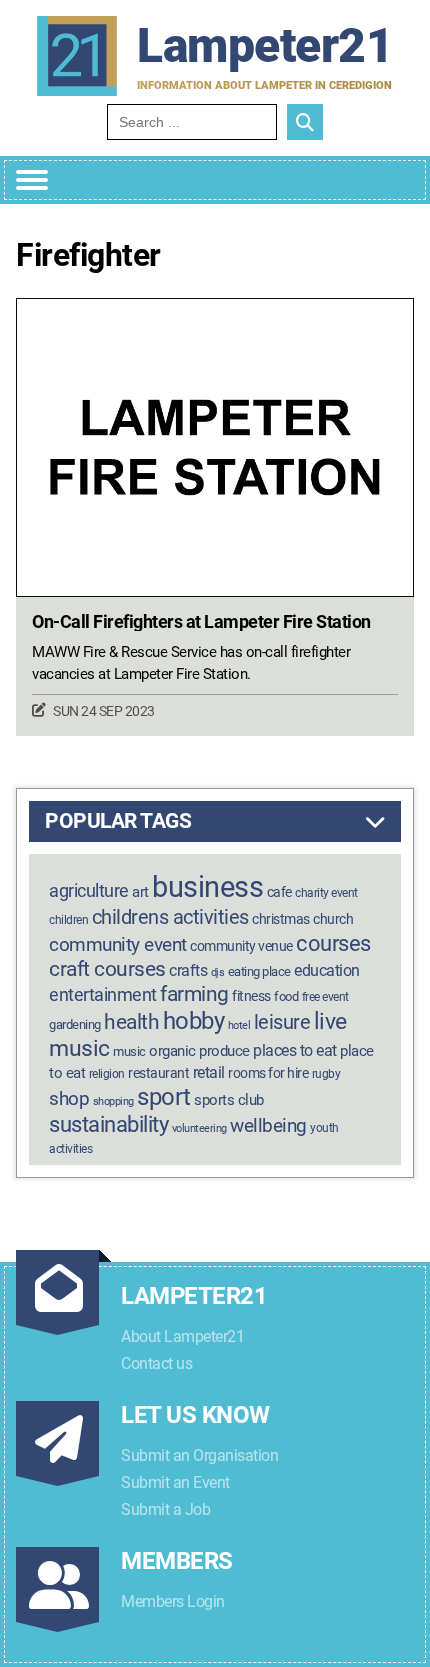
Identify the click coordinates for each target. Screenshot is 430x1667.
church (333, 919)
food (286, 996)
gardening (75, 1024)
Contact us (156, 1363)
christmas (281, 919)
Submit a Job (165, 1509)
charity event (326, 893)
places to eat (295, 1050)
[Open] (32, 180)
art (140, 892)
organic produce (199, 1051)
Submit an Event (175, 1482)
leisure (282, 1022)
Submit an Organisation (199, 1455)
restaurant (158, 1073)
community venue (241, 946)
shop (69, 1099)
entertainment (103, 994)
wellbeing (268, 1125)
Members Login (173, 1601)
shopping (113, 1101)
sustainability (108, 1124)
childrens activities (170, 917)
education (327, 970)
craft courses (107, 968)
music (129, 1051)
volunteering (199, 1128)
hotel (239, 1025)
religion (107, 1074)
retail (209, 1072)
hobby (194, 1021)
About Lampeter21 (182, 1336)
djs (218, 972)
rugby (326, 1074)
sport (164, 1097)
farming (194, 994)
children (68, 920)
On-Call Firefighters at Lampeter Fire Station (201, 622)
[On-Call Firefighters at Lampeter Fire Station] (215, 447)
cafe (279, 892)
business (207, 887)
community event (118, 944)
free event (325, 997)
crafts (188, 970)
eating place (259, 971)
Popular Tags (118, 821)
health (131, 1021)
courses (333, 943)
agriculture (89, 890)
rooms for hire (268, 1073)
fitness (251, 996)
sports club (229, 1100)
